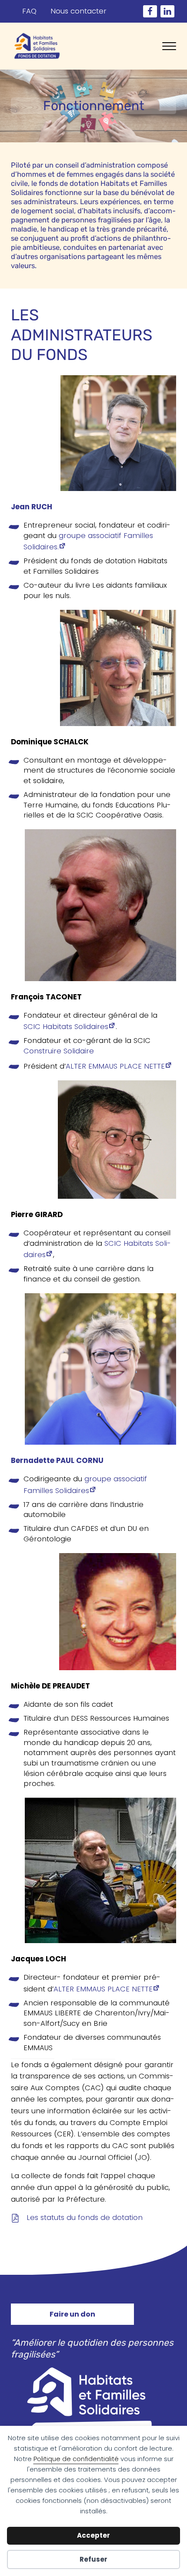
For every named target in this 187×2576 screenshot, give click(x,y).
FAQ (29, 11)
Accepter (93, 2535)
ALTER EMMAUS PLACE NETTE (115, 1066)
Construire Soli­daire (59, 1051)
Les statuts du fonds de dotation (85, 2218)
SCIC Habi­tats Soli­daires (66, 1027)
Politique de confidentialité (76, 2459)
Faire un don (72, 2314)
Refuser (93, 2559)
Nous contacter (78, 11)
